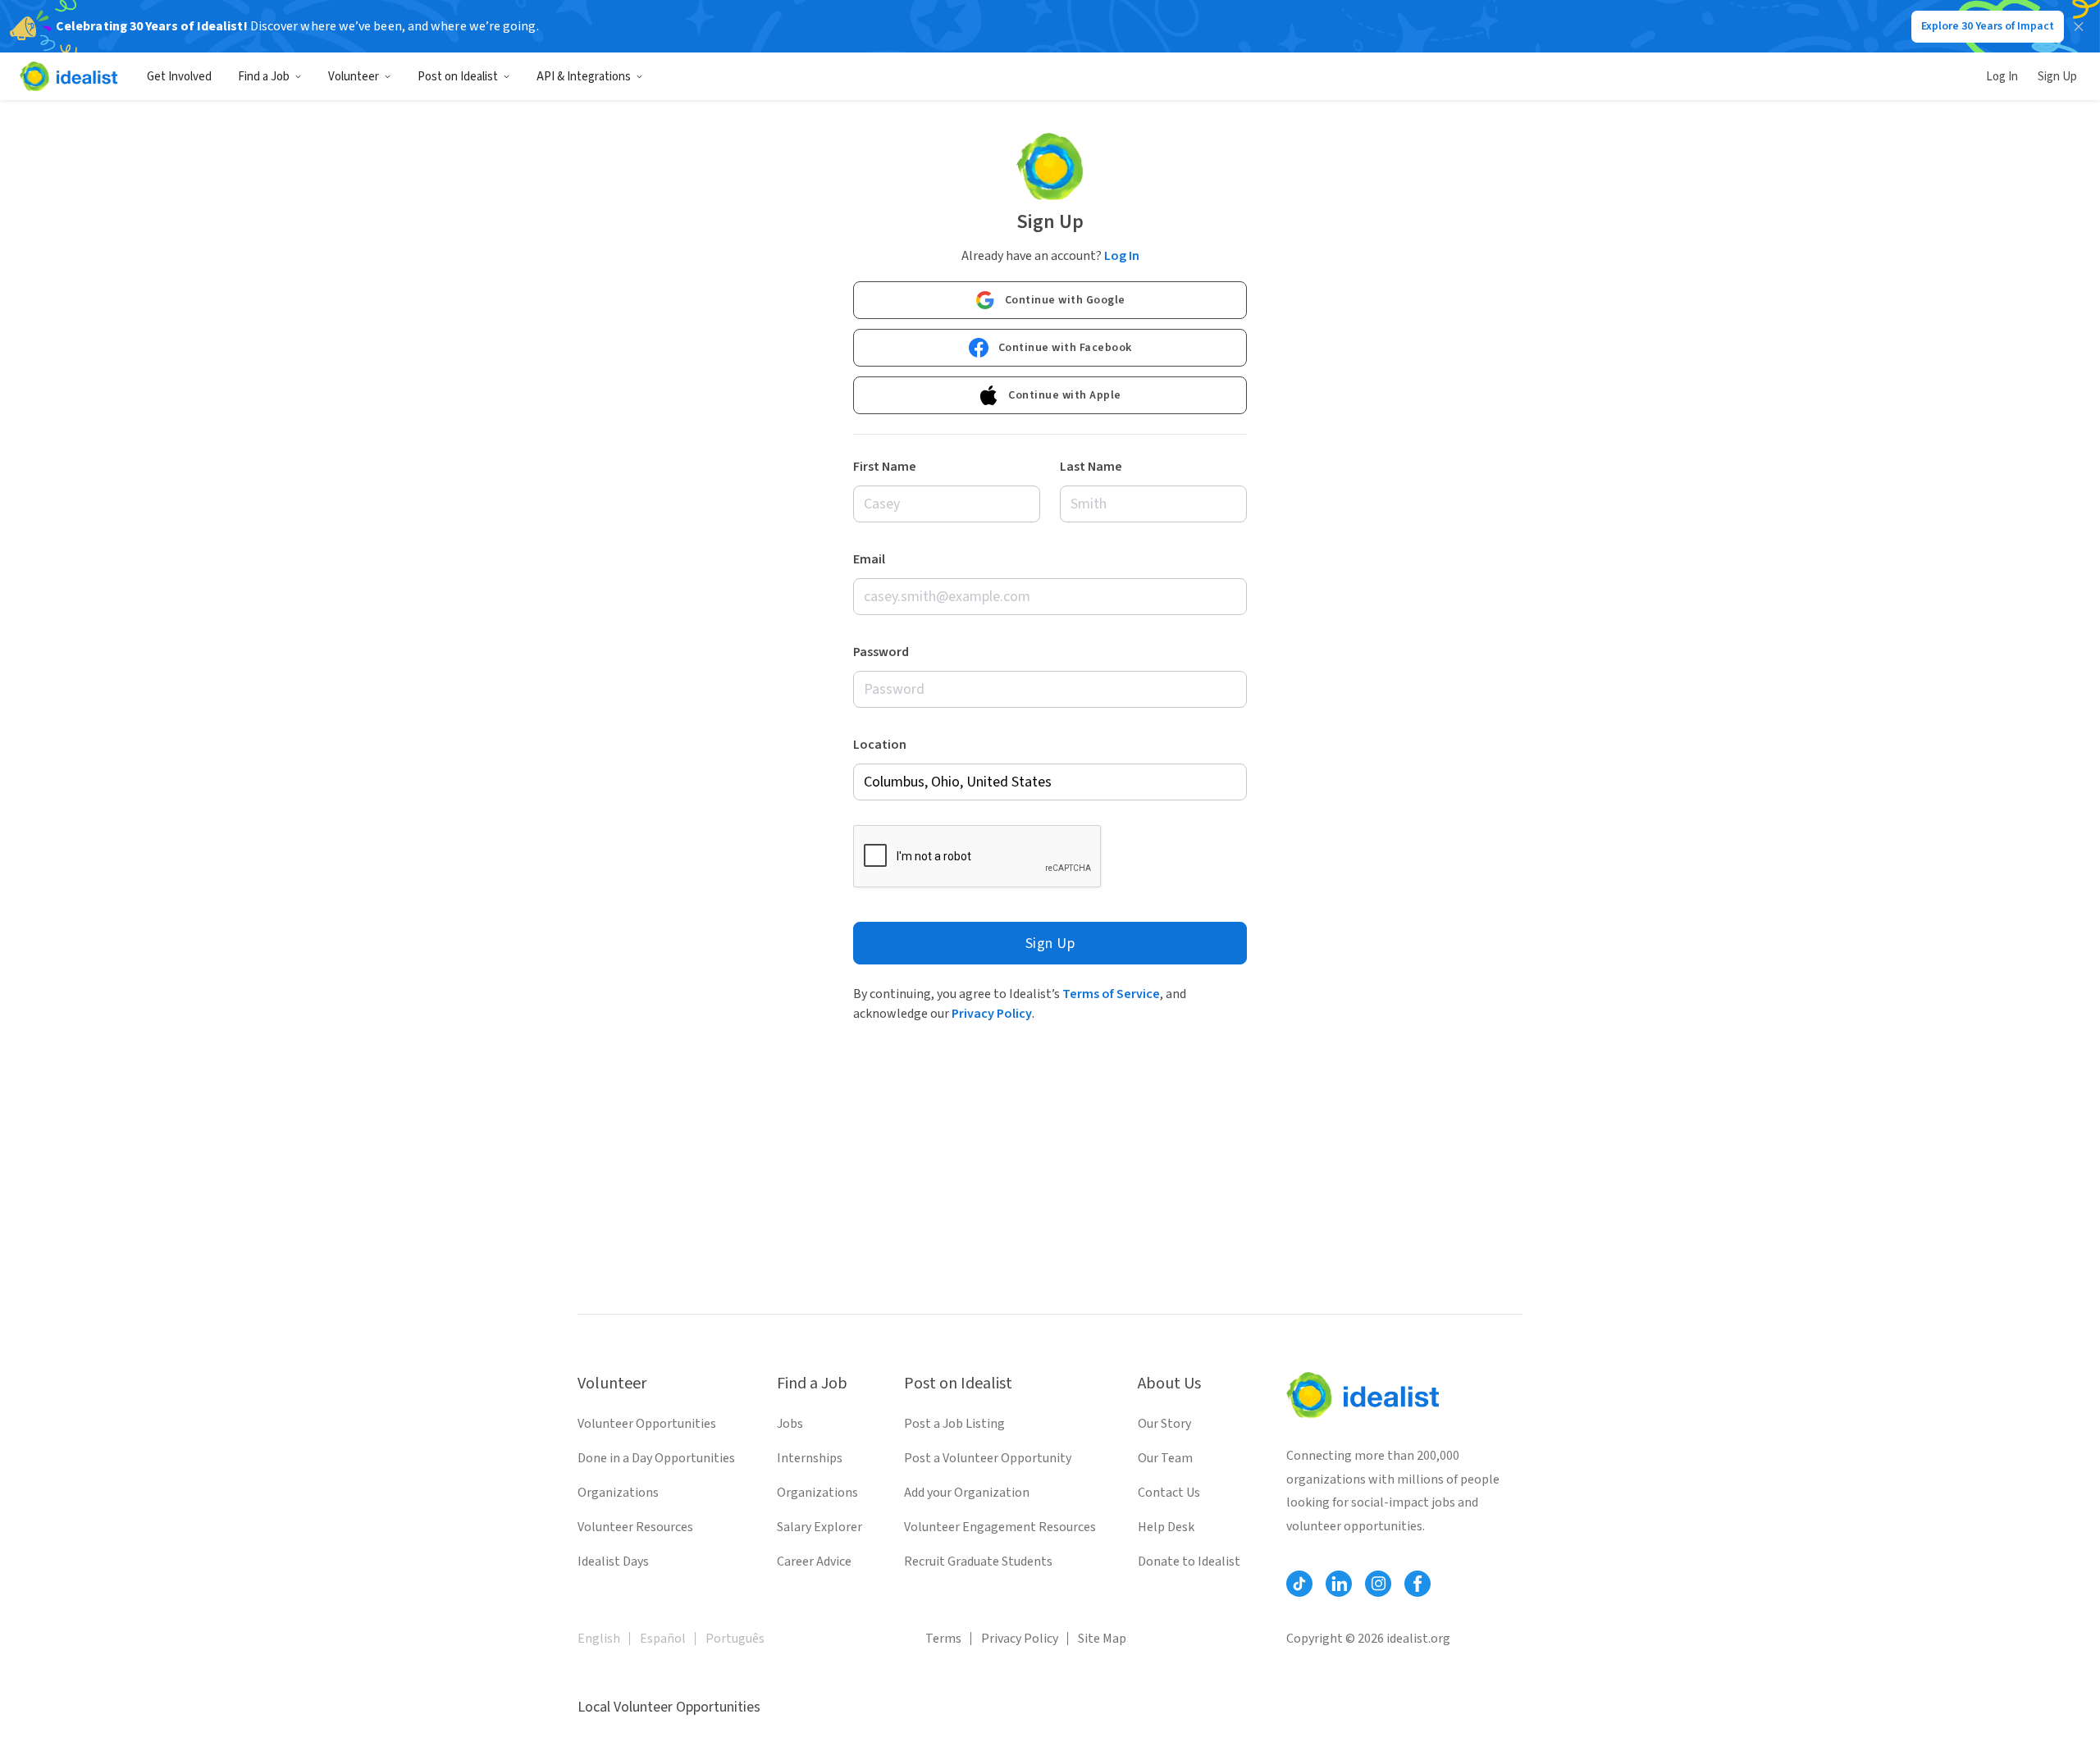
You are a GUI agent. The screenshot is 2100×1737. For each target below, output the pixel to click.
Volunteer (354, 77)
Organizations (618, 1493)
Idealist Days (613, 1561)
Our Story (1164, 1424)
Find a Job (264, 77)
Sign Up (2057, 77)
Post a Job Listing (954, 1424)
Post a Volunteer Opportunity (988, 1458)
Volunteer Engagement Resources (1000, 1527)
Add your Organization (967, 1493)
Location (880, 745)
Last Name (1091, 467)
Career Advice (814, 1561)
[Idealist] (68, 76)
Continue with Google (1065, 300)
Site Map (1102, 1639)
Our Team (1165, 1458)
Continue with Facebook (1065, 348)
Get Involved (179, 77)
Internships (810, 1458)
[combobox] (1050, 782)
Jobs (790, 1424)
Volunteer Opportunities (647, 1424)
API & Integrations (584, 77)
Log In (2002, 77)
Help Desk (1166, 1527)
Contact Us (1169, 1493)
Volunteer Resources (635, 1527)
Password (881, 652)
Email (869, 559)
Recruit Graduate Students (978, 1561)
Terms (943, 1639)
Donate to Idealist (1189, 1561)
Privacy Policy (992, 1014)
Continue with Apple (1065, 395)
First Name (885, 467)
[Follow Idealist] (1299, 1584)
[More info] (1050, 782)
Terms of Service (1111, 994)
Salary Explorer (819, 1527)
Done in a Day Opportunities (656, 1458)
